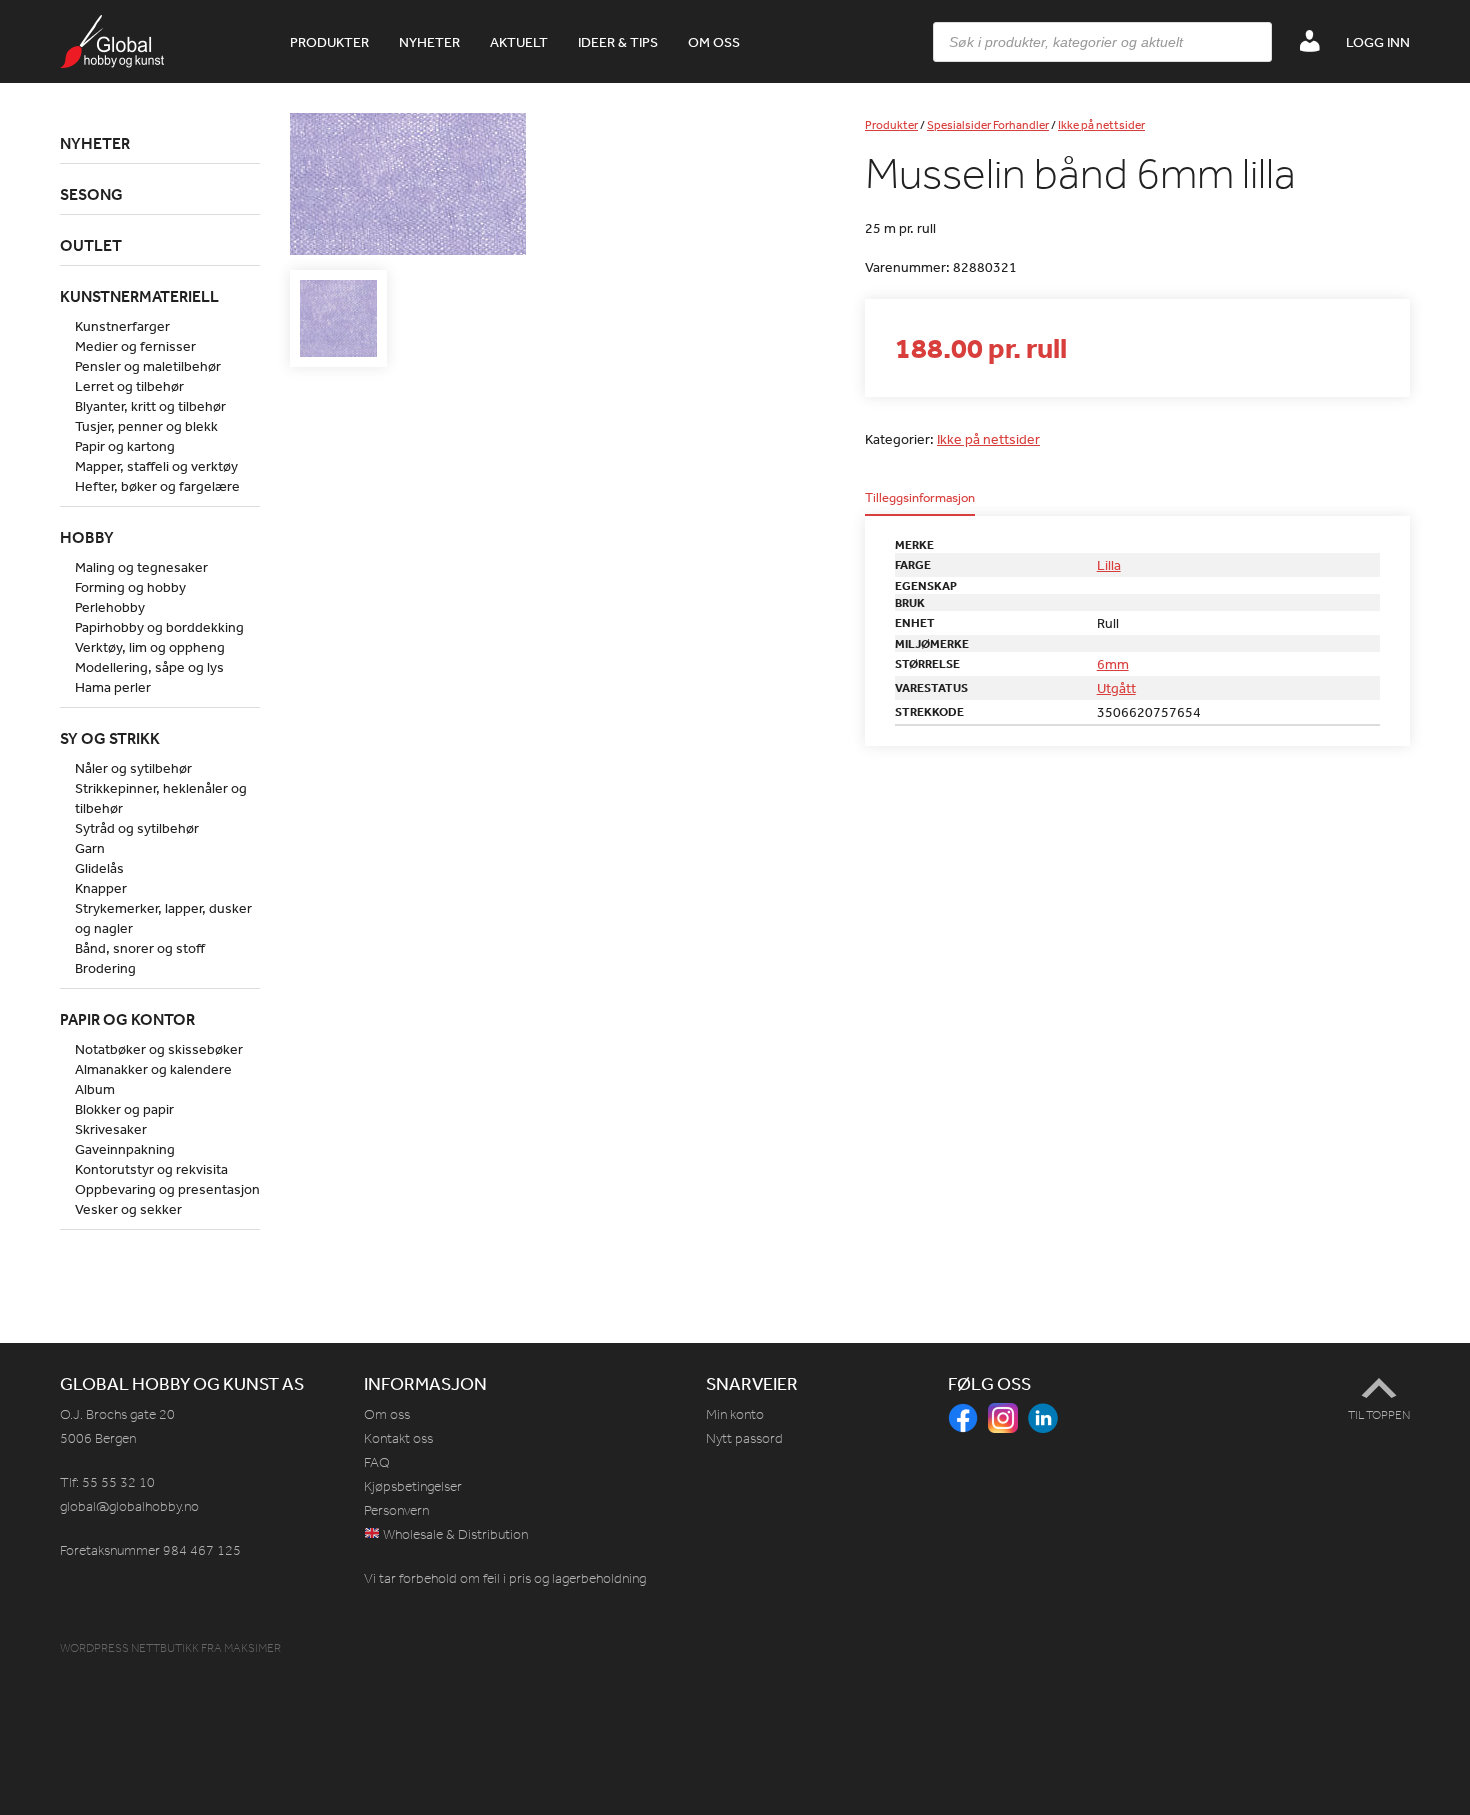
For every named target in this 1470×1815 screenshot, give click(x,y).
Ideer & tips (618, 42)
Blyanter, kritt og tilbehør (150, 406)
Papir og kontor (127, 1019)
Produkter (329, 42)
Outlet (91, 245)
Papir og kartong (125, 446)
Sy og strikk (110, 738)
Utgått (1116, 688)
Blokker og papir (124, 1109)
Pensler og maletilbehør (148, 366)
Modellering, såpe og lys (149, 667)
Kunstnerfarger (122, 326)
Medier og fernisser (135, 346)
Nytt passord (744, 1438)
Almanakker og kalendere (153, 1069)
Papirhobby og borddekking (159, 627)
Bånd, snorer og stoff (140, 948)
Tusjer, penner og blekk (146, 426)
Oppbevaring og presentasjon (167, 1189)
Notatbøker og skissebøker (159, 1049)
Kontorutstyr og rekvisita (151, 1169)
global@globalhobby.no (129, 1506)
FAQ (377, 1462)
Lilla (1109, 565)
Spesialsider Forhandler (988, 125)
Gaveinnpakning (125, 1149)
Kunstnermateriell (139, 296)
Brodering (105, 968)
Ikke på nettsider (1101, 125)
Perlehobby (110, 607)
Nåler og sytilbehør (133, 768)
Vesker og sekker (128, 1209)
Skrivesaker (111, 1129)
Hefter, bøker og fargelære (157, 486)
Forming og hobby (130, 587)
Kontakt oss (398, 1438)
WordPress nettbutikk (129, 1648)
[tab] (920, 503)
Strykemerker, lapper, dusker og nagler (163, 918)
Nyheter (429, 42)
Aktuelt (519, 42)
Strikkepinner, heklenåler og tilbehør (161, 798)
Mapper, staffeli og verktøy (156, 466)
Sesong (91, 194)
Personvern (396, 1510)
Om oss (714, 42)
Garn (90, 848)
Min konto (735, 1414)
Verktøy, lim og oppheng (150, 647)
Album (95, 1089)
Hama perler (113, 687)
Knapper (101, 888)
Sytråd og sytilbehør (137, 828)
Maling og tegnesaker (141, 567)
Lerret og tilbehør (129, 386)
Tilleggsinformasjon (920, 498)
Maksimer (252, 1648)
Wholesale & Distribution (454, 1534)
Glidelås (99, 868)
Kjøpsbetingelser (413, 1486)
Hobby (87, 537)
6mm (1113, 664)
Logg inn (1378, 42)
